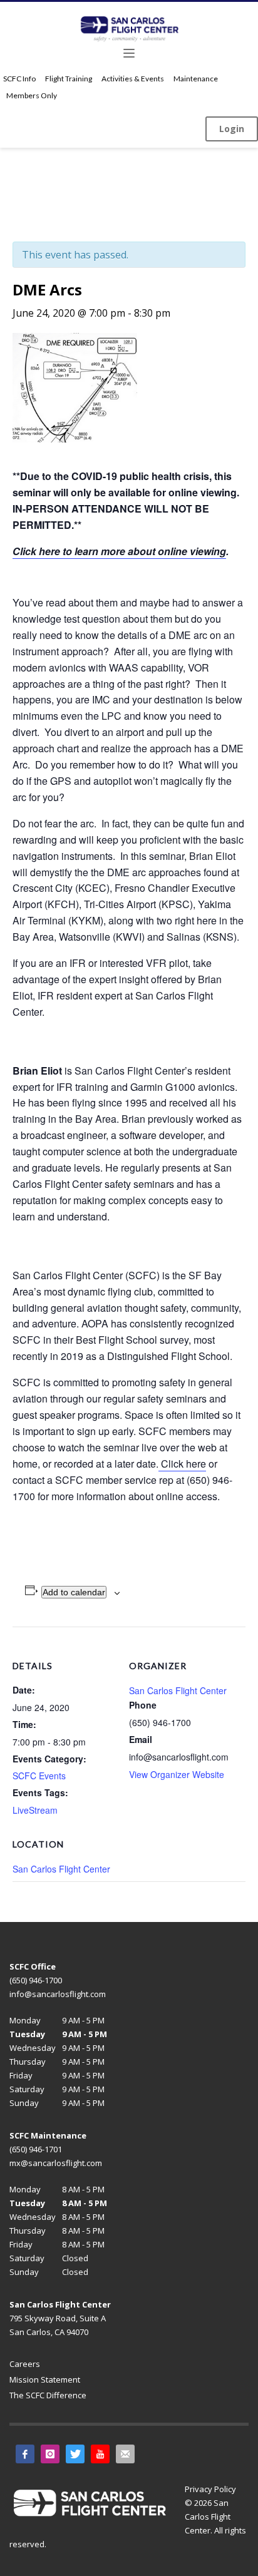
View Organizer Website (177, 1774)
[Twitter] (75, 2454)
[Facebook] (25, 2454)
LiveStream (35, 1810)
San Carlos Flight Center (61, 1869)
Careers (25, 2364)
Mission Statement (45, 2379)
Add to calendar (74, 1592)
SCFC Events (39, 1776)
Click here (182, 1464)
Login (232, 129)
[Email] (125, 2454)
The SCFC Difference (48, 2395)
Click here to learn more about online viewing (119, 551)
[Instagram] (50, 2454)
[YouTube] (100, 2454)
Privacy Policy (210, 2489)
